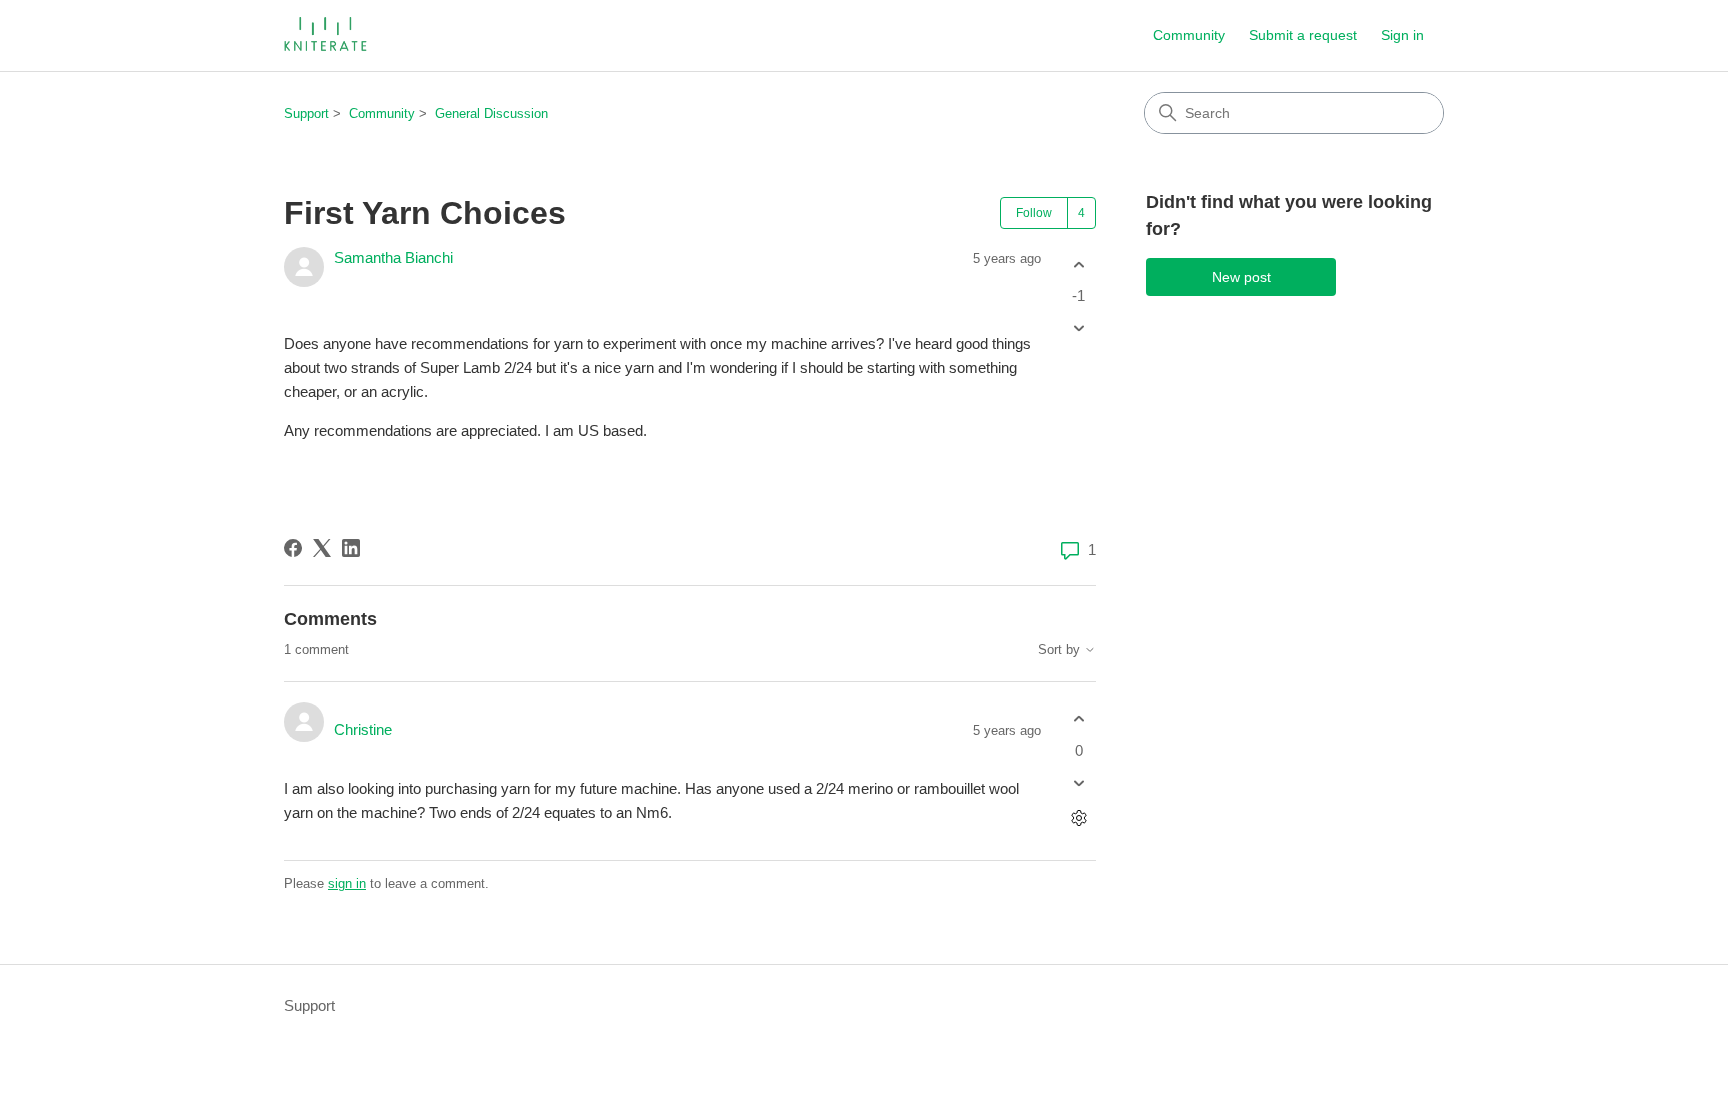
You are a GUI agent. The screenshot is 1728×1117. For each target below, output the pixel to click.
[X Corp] (322, 548)
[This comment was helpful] (1078, 719)
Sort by (1061, 650)
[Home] (327, 35)
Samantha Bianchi (393, 257)
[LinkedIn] (351, 548)
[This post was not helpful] (1078, 328)
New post (1241, 277)
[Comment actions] (1078, 817)
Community (1189, 35)
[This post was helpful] (1078, 264)
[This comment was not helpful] (1078, 782)
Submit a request (1303, 35)
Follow (1034, 213)
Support (306, 113)
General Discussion (491, 113)
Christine (363, 729)
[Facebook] (293, 548)
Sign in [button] (1402, 35)
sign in (347, 883)
